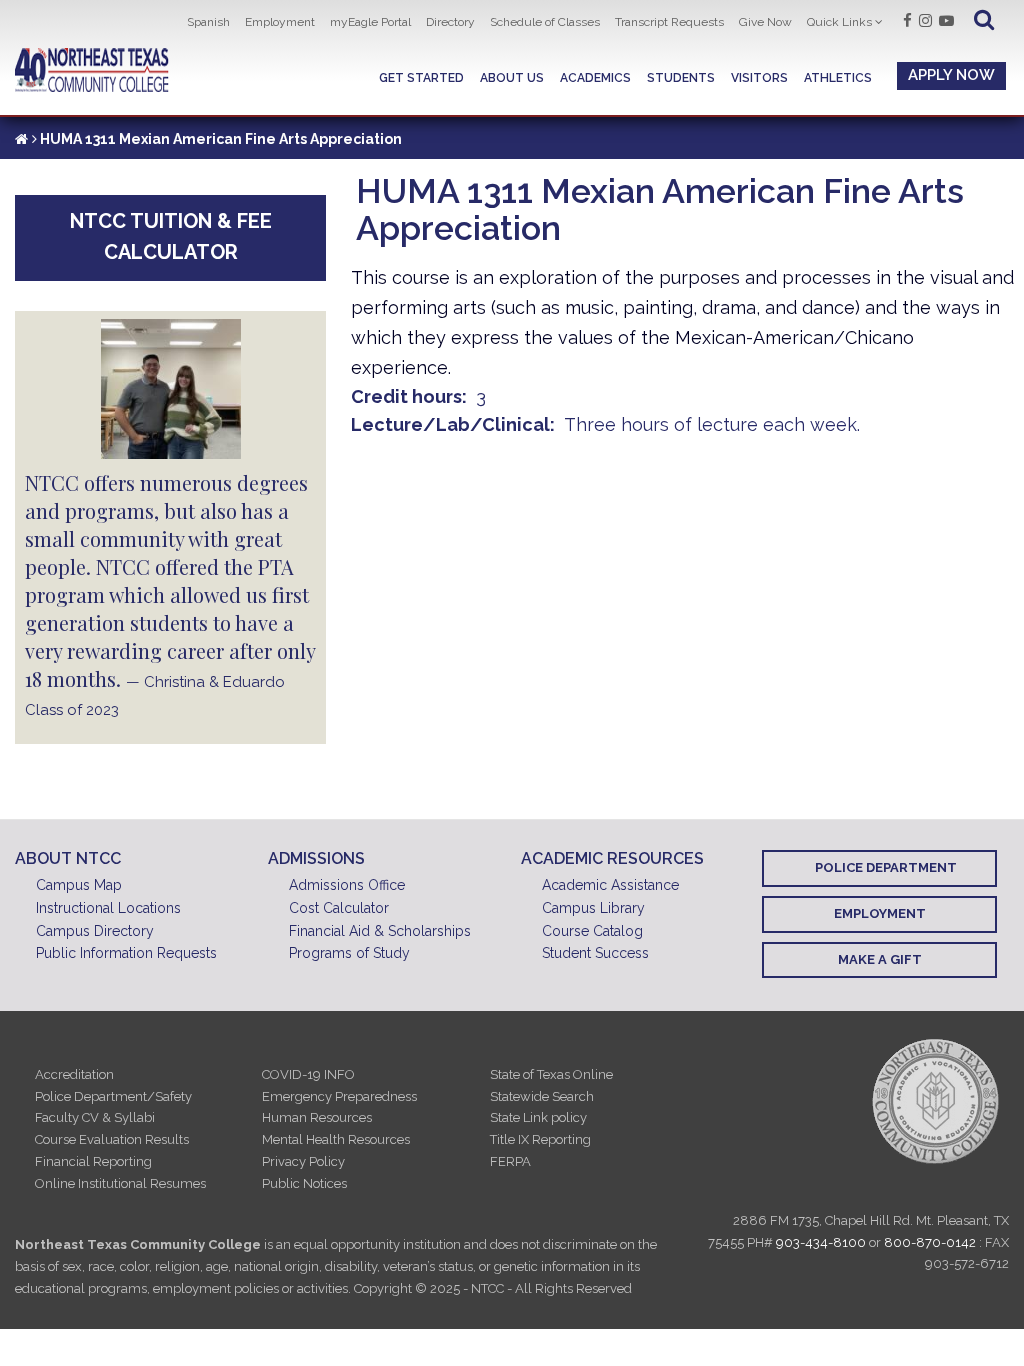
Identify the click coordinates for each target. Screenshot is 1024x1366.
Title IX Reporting (540, 1139)
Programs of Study (349, 953)
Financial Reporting (93, 1161)
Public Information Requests (126, 953)
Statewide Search (542, 1096)
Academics (595, 78)
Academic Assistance (610, 885)
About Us (512, 78)
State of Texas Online (551, 1074)
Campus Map (79, 885)
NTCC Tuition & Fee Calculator (171, 236)
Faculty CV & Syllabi (95, 1117)
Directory (450, 22)
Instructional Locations (108, 908)
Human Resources (317, 1117)
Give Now (765, 22)
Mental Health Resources (336, 1139)
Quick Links (839, 22)
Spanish (208, 22)
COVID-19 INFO (308, 1074)
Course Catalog (592, 931)
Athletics (838, 78)
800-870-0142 (930, 1242)
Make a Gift (880, 959)
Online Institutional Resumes (120, 1183)
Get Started (421, 78)
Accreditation (74, 1074)
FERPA (510, 1161)
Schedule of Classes (545, 22)
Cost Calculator (339, 908)
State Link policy (538, 1117)
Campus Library (593, 908)
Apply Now (951, 75)
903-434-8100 (821, 1242)
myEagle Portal (370, 22)
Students (681, 78)
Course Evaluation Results (112, 1139)
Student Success (595, 953)
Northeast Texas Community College (92, 70)
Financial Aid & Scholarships (380, 931)
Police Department (886, 867)
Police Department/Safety (113, 1096)
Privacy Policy (303, 1161)
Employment (280, 22)
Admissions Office (347, 885)
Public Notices (304, 1183)
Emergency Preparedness (339, 1096)
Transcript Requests (669, 22)
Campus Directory (95, 931)
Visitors (759, 78)
